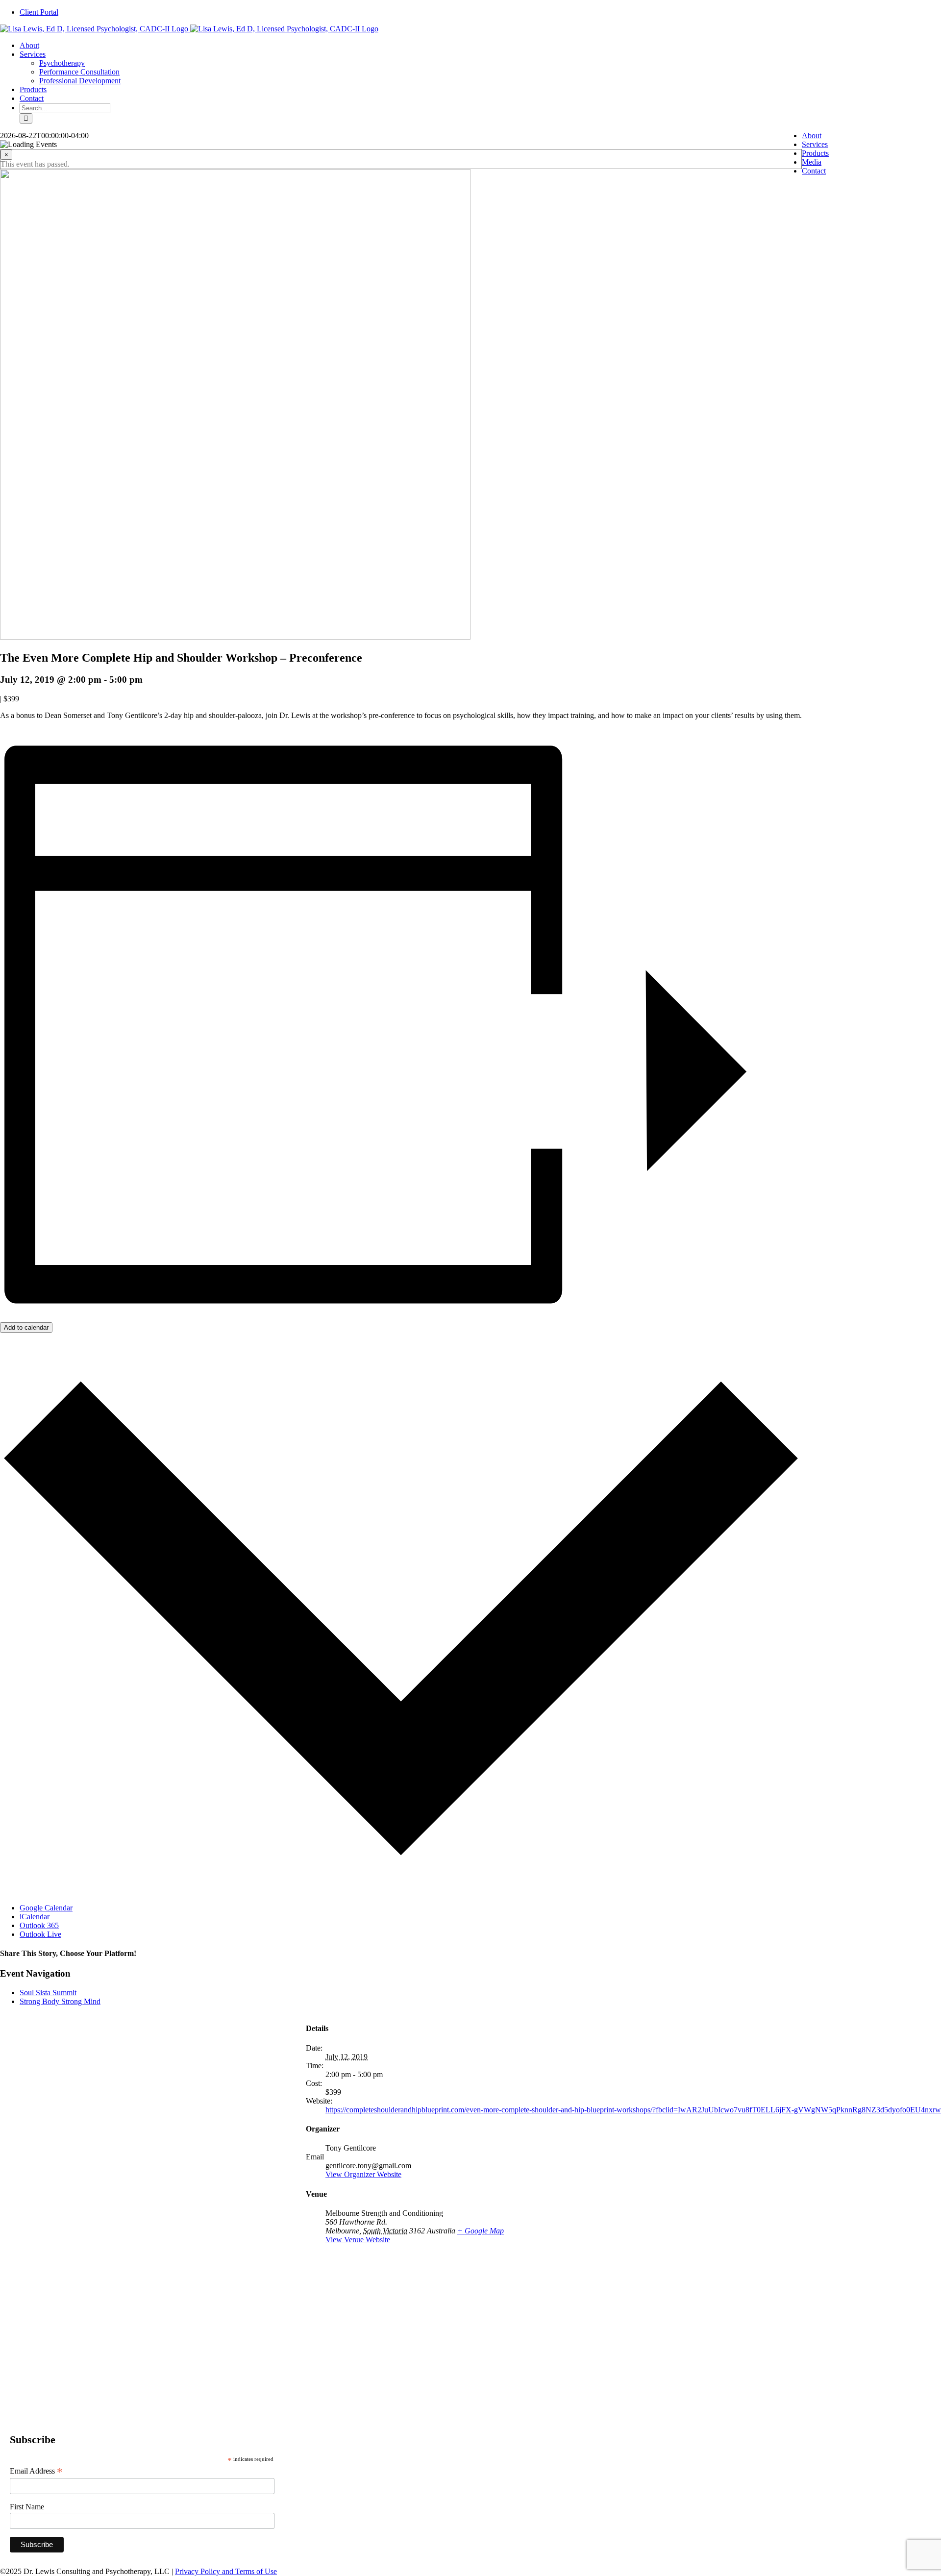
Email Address (36, 2471)
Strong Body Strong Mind (60, 2001)
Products (815, 153)
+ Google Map (481, 2231)
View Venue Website (358, 2240)
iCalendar (35, 1917)
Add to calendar (26, 1327)
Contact (814, 171)
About (812, 136)
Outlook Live (40, 1934)
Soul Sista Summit (48, 1993)
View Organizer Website (363, 2174)
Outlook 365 (39, 1925)
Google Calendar (46, 1908)
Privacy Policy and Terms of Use (226, 2571)
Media (812, 162)
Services (815, 144)
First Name (27, 2507)
